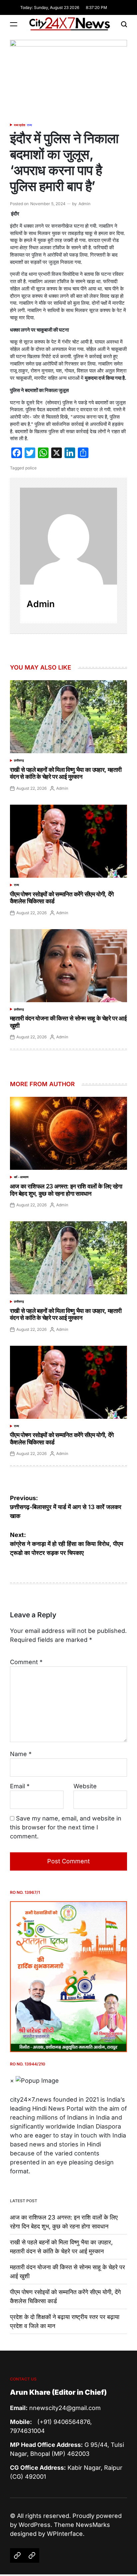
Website (85, 1786)
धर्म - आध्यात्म (21, 1177)
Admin (84, 204)
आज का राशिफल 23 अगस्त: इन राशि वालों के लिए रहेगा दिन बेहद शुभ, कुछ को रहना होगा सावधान (66, 1190)
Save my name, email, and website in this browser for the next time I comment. (66, 1827)
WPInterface (65, 2534)
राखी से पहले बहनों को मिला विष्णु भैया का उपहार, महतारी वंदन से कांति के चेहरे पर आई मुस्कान (66, 773)
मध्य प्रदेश (20, 125)
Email (20, 1786)
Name (21, 1754)
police (31, 468)
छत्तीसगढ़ (19, 760)
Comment (26, 1662)
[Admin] (68, 536)
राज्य (29, 125)
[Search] (124, 24)
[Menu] (14, 24)
